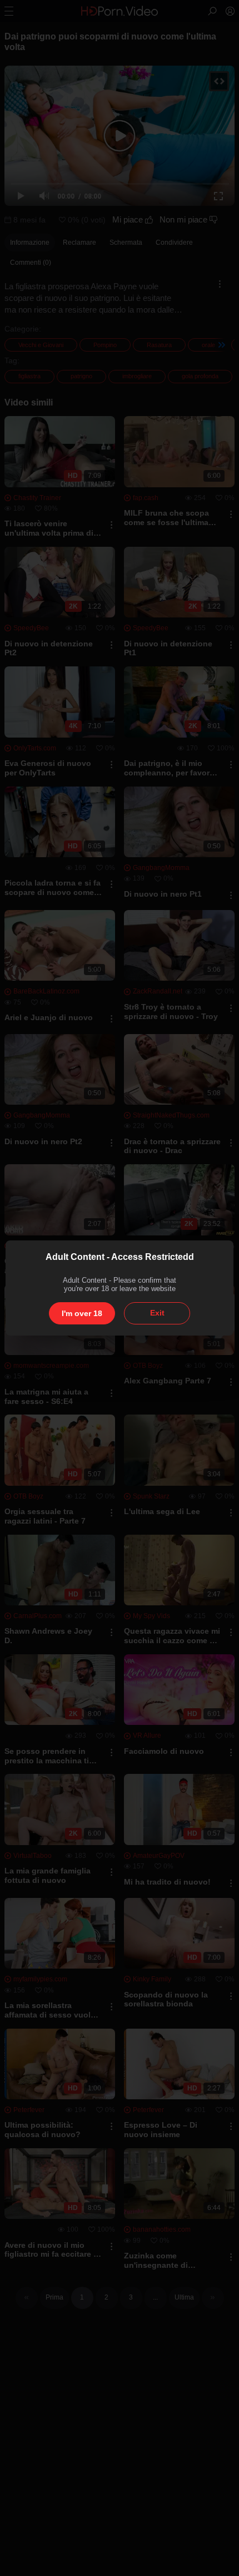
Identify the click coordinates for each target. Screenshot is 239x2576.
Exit (157, 1313)
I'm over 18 (82, 1313)
